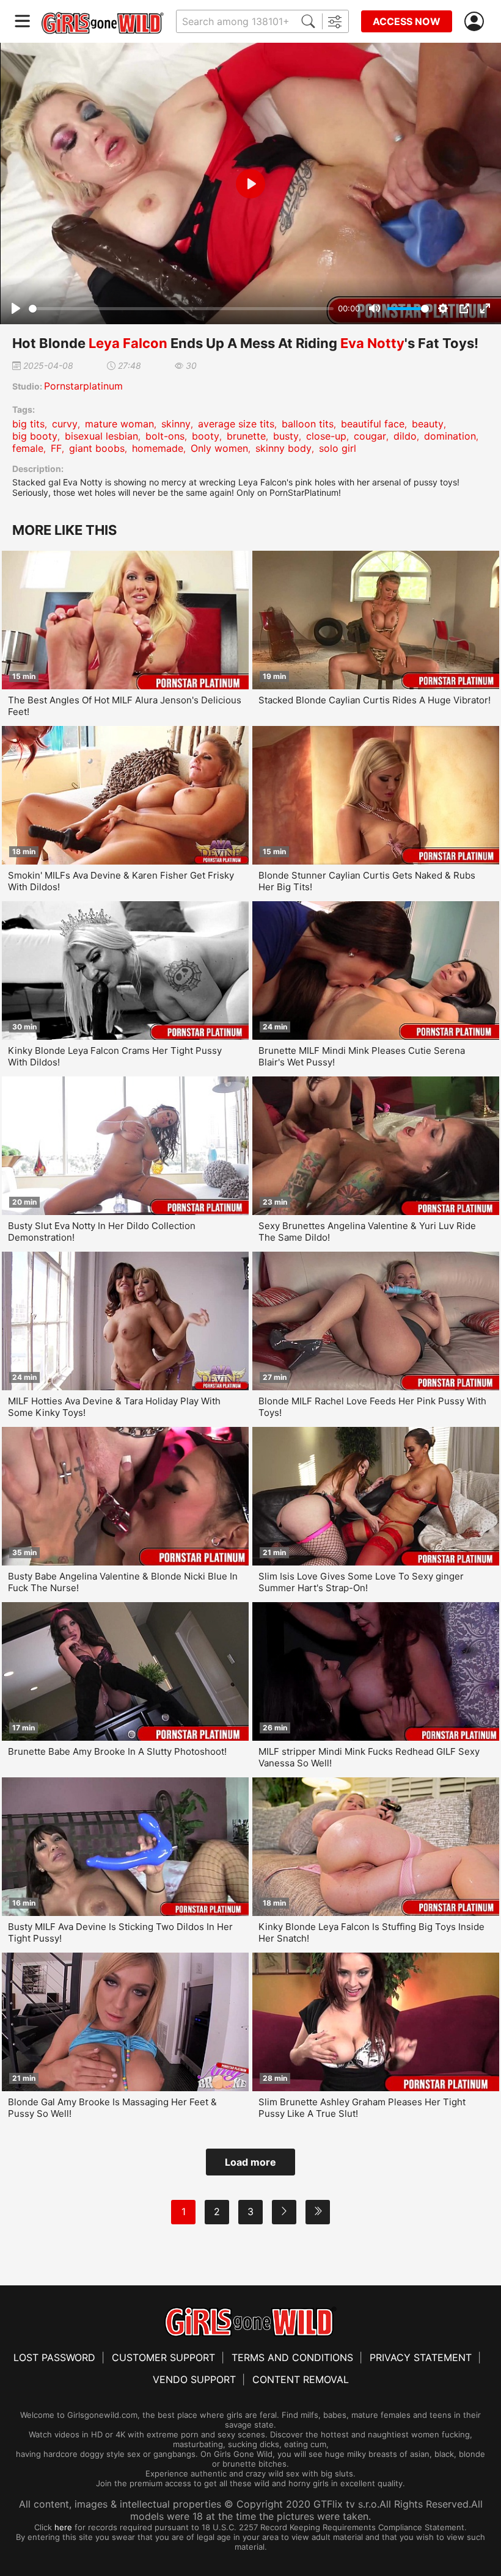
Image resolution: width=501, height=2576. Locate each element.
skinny (176, 424)
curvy (65, 424)
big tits (28, 424)
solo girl (338, 448)
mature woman (119, 424)
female (28, 448)
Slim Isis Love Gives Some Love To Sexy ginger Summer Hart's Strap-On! (361, 1582)
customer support (163, 2357)
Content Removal (301, 2379)
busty (286, 436)
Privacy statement (421, 2357)
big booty (35, 436)
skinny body (283, 448)
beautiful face (373, 424)
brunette (246, 436)
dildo (405, 436)
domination (450, 436)
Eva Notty (372, 343)
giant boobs (97, 448)
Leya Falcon (128, 343)
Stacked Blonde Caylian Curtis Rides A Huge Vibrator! (375, 700)
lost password (54, 2357)
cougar (370, 436)
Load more (250, 2162)
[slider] (181, 309)
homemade (158, 448)
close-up (326, 436)
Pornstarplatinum (83, 386)
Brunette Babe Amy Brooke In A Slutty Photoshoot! (117, 1751)
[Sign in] (477, 22)
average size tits (236, 424)
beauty (428, 424)
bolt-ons (165, 436)
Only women (219, 448)
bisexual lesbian (101, 436)
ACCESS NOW (407, 21)
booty (206, 436)
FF (56, 448)
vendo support (194, 2379)
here (63, 2527)
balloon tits (308, 424)
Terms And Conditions (292, 2357)
